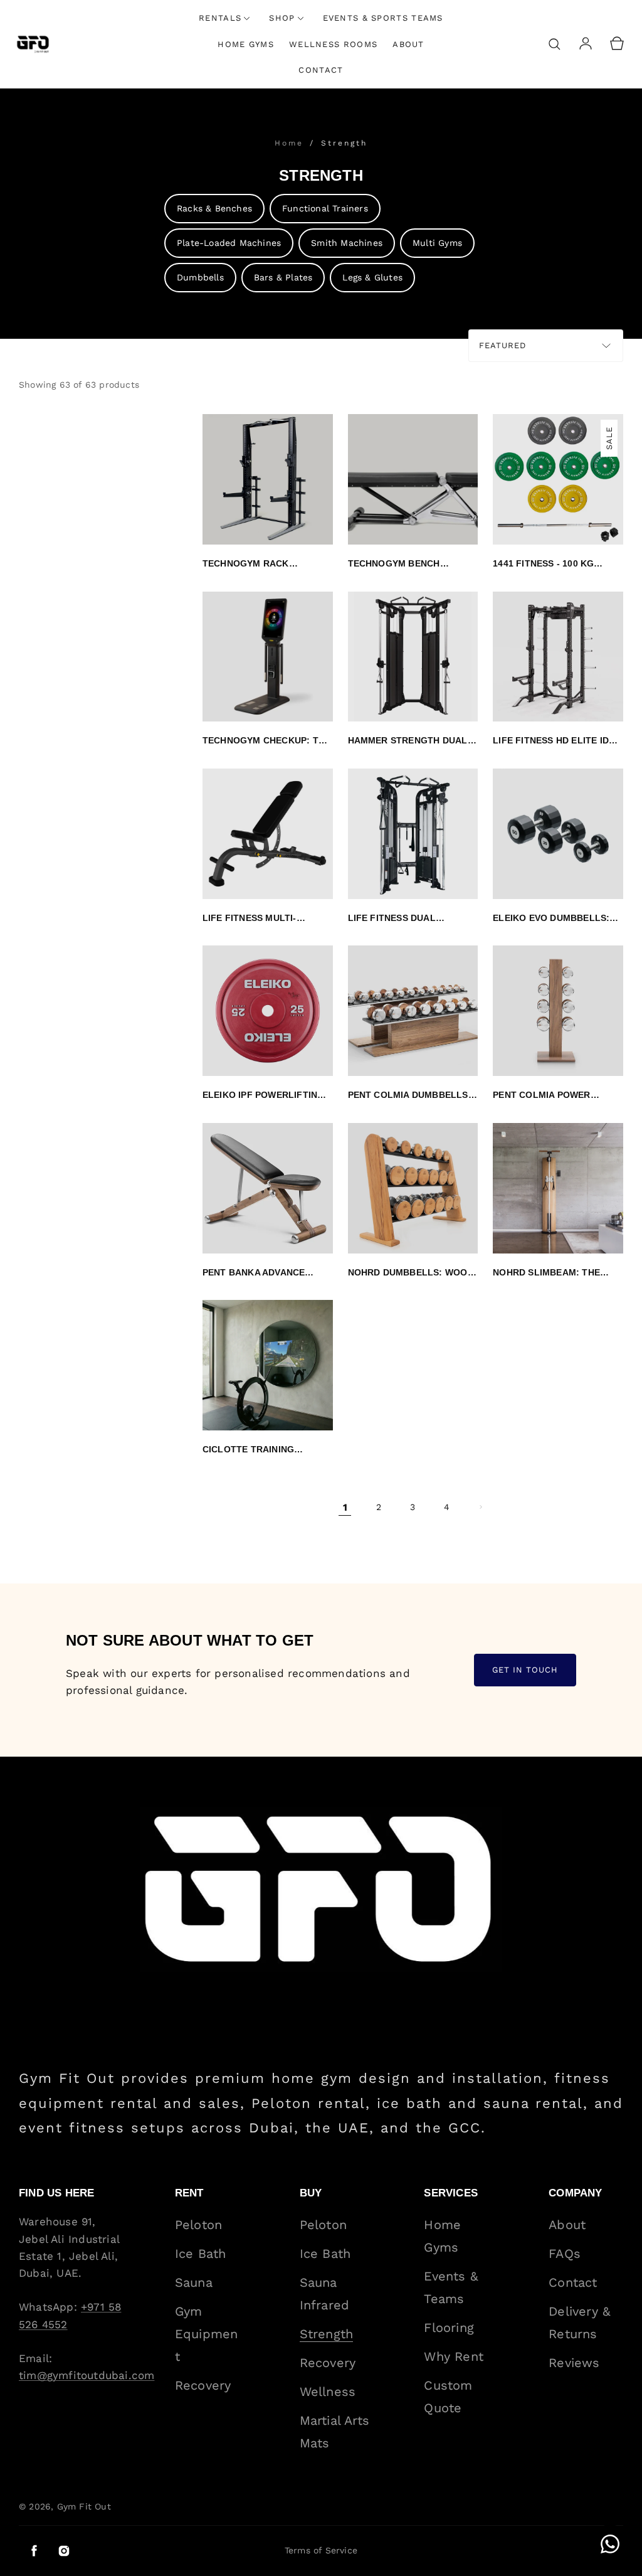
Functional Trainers (325, 208)
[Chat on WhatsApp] (610, 2544)
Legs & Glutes (372, 277)
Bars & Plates (283, 277)
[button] (554, 44)
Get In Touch (525, 1670)
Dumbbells (200, 277)
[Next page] (480, 1507)
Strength (344, 143)
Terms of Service (321, 2550)
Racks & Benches (214, 208)
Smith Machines (347, 243)
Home (291, 143)
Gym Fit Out (84, 2506)
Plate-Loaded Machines (229, 243)
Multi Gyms (437, 243)
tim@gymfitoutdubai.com (87, 2375)
